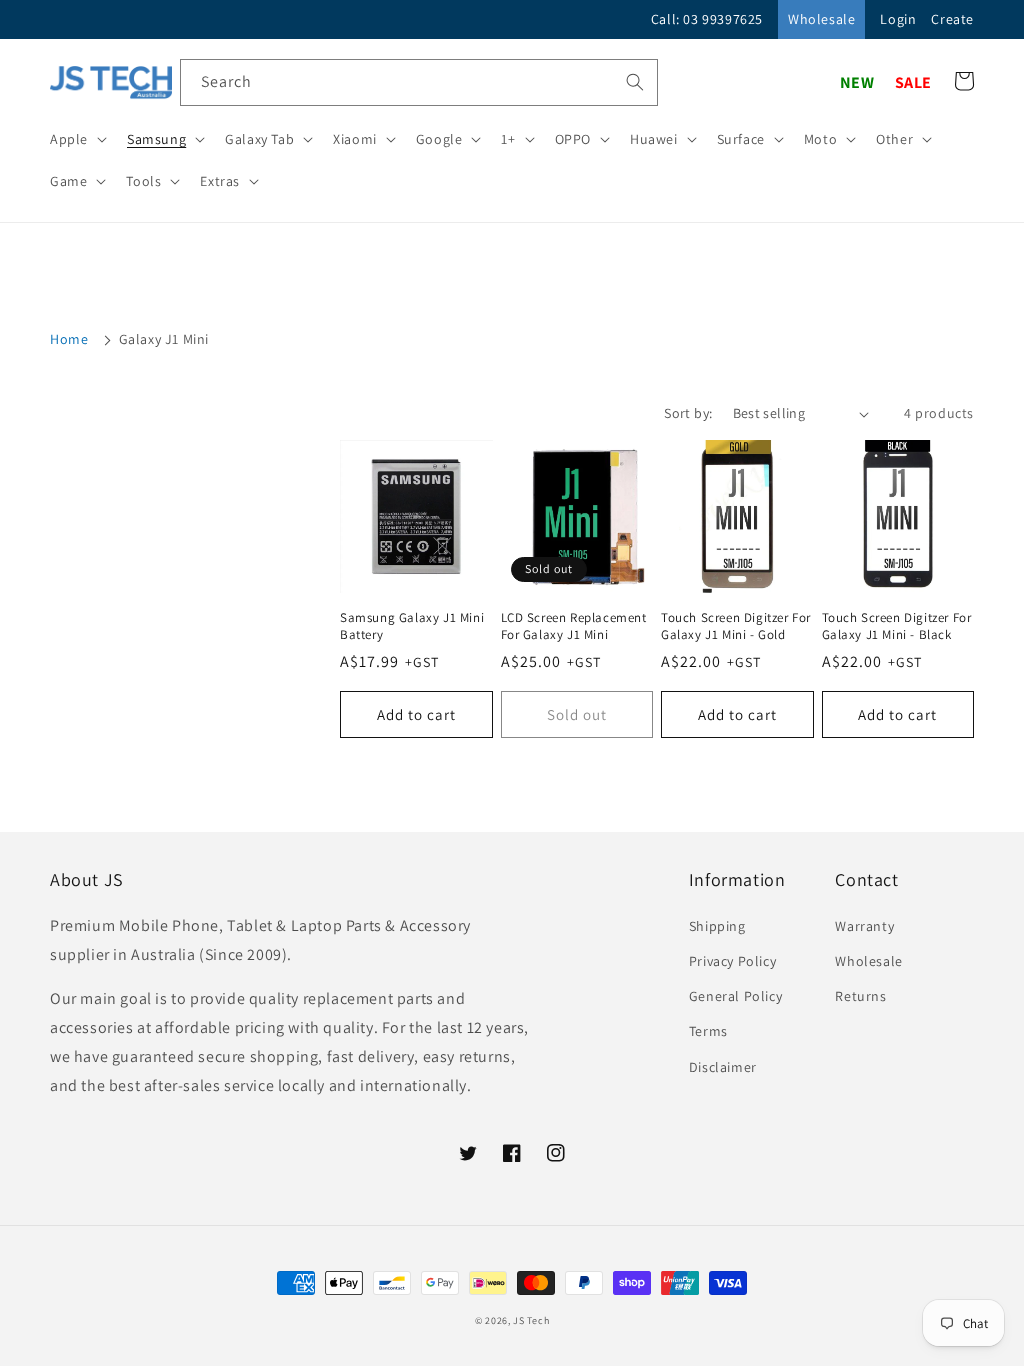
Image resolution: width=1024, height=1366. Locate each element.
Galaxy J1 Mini (164, 339)
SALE (913, 82)
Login (898, 19)
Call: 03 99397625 (707, 19)
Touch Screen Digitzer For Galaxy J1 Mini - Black (897, 626)
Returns (860, 996)
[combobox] (419, 82)
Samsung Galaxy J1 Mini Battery (412, 626)
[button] (76, 139)
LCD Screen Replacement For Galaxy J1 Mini (574, 626)
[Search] (635, 82)
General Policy (735, 996)
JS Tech (531, 1320)
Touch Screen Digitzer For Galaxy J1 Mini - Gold (736, 626)
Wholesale (821, 19)
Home (69, 339)
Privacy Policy (732, 961)
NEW (857, 82)
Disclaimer (723, 1067)
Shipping (717, 926)
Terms (708, 1031)
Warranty (864, 926)
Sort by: (688, 413)
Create (952, 19)
